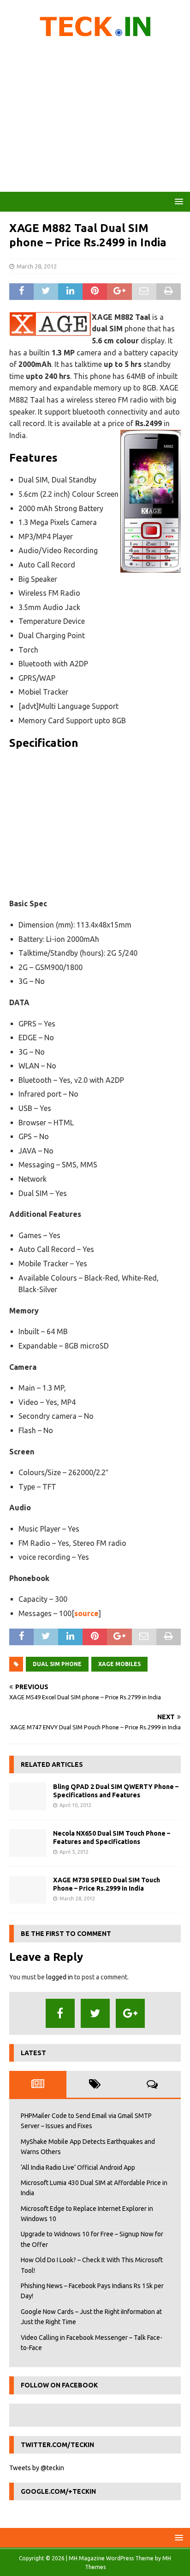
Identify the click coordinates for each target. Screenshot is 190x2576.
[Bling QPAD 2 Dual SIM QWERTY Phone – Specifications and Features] (28, 1796)
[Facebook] (60, 2013)
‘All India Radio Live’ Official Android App (78, 2167)
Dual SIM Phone (57, 1664)
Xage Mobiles (119, 1664)
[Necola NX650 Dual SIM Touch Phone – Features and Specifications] (28, 1843)
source (86, 1613)
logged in (59, 1977)
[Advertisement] (95, 118)
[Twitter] (95, 2013)
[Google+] (130, 2013)
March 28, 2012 (37, 266)
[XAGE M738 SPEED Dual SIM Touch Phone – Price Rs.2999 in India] (28, 1890)
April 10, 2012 (75, 1805)
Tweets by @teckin (37, 2468)
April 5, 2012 (74, 1852)
